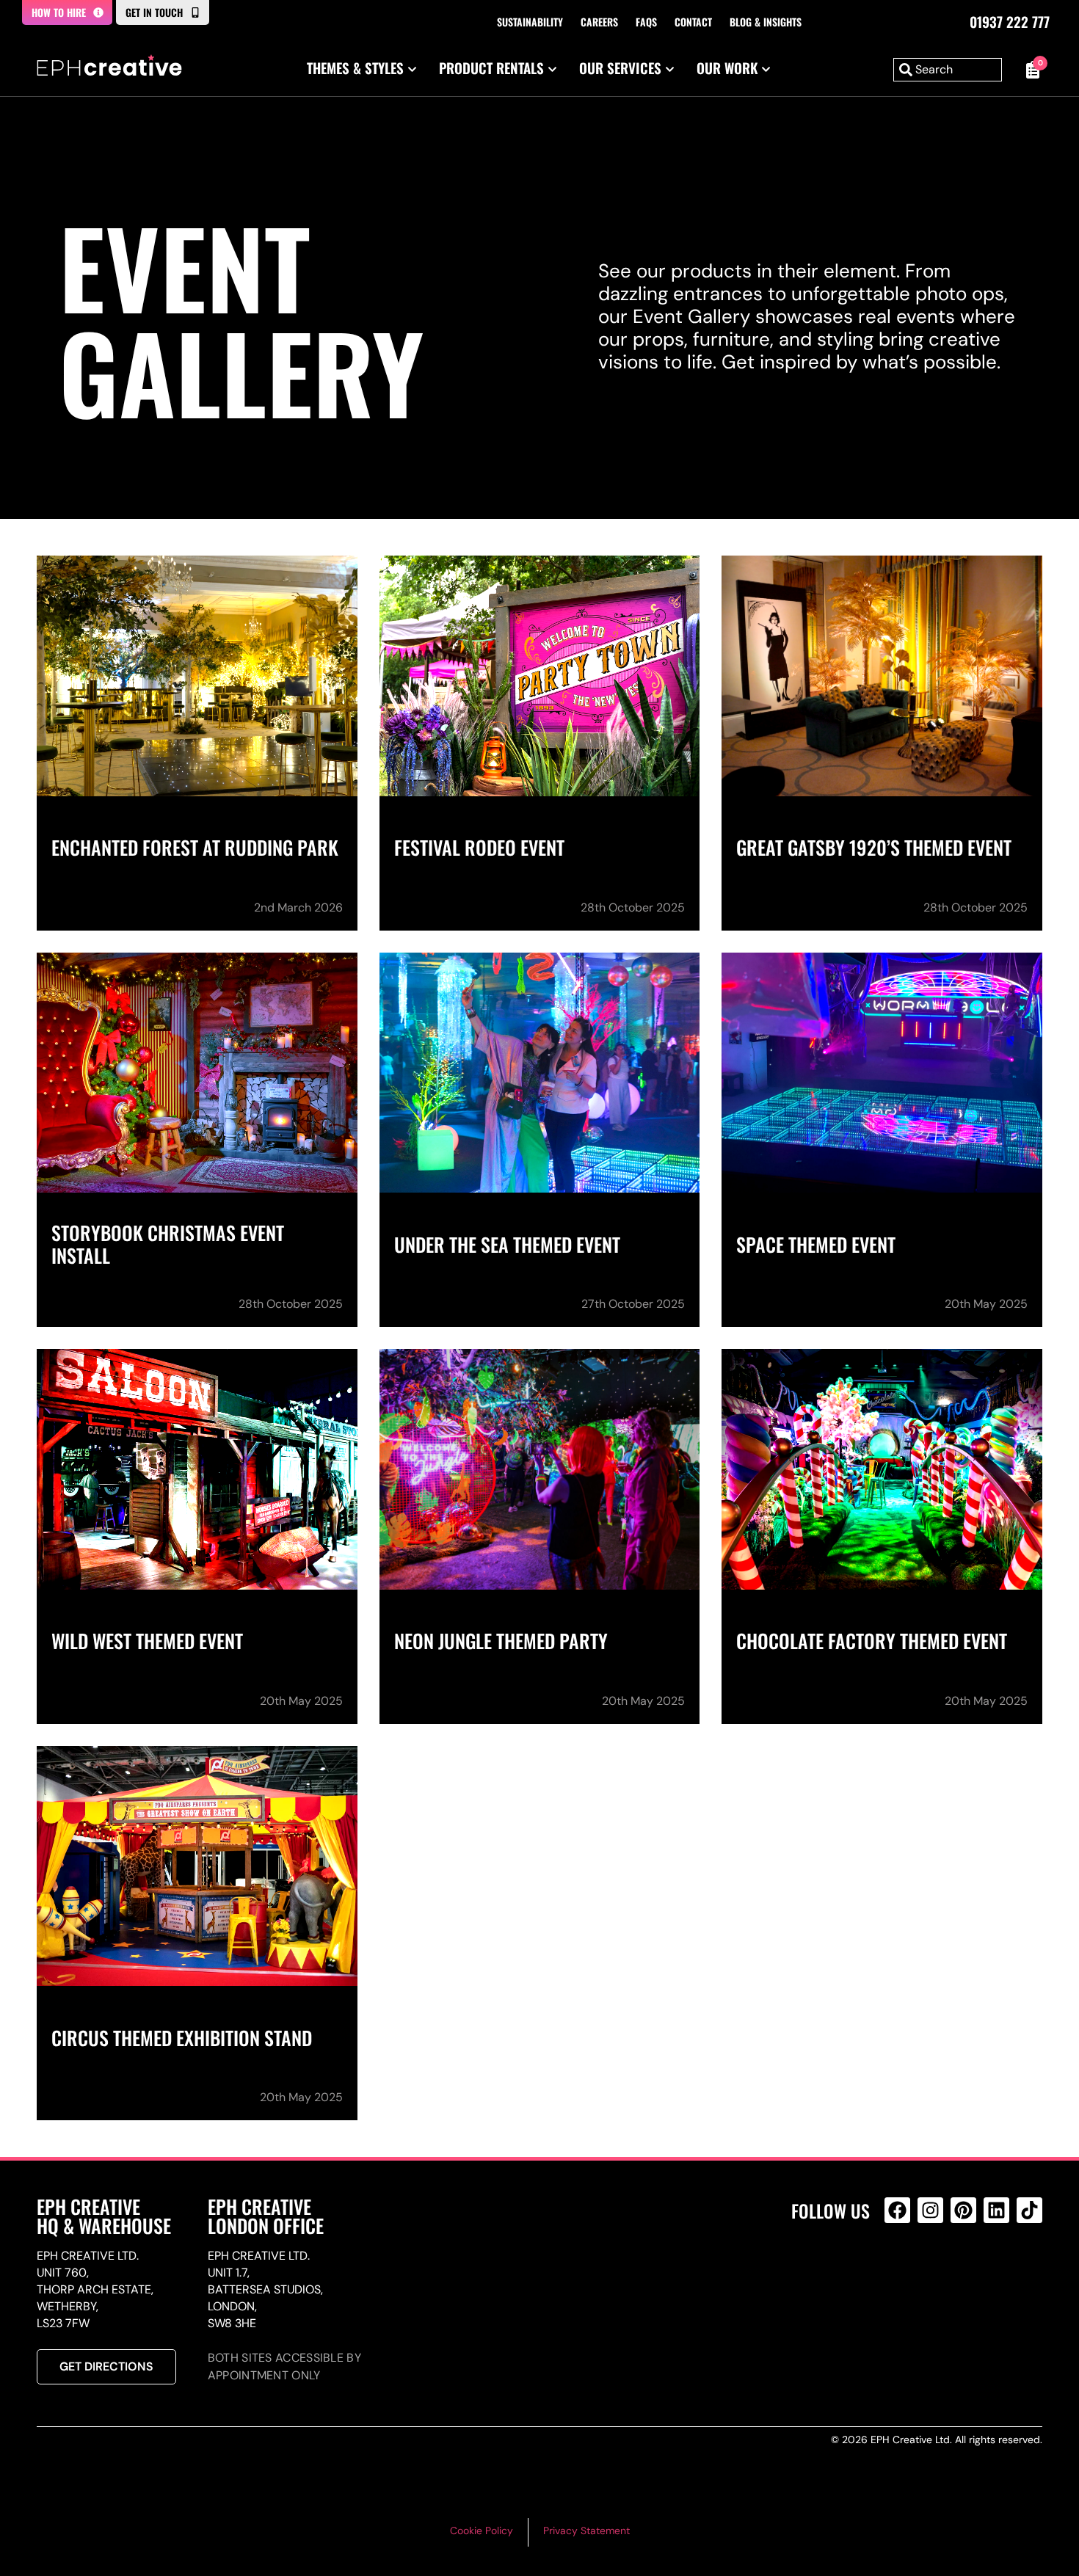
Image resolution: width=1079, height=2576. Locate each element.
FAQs (646, 22)
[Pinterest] (963, 2210)
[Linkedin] (996, 2210)
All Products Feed (901, 2273)
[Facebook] (897, 2210)
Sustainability (530, 22)
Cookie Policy (482, 2530)
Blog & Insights (766, 22)
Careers (599, 22)
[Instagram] (930, 2210)
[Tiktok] (1029, 2210)
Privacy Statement (586, 2530)
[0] (1029, 70)
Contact (693, 22)
